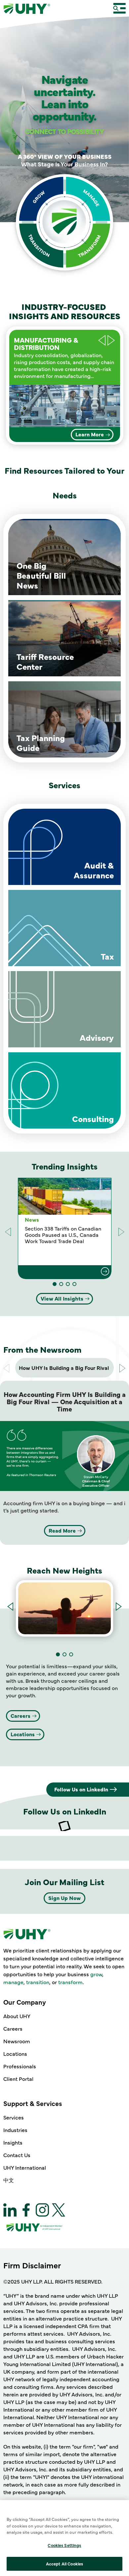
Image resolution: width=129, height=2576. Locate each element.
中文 (9, 2180)
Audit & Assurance (94, 870)
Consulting (93, 1119)
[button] (111, 340)
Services (14, 2117)
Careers (21, 1715)
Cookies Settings (64, 2545)
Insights (13, 2142)
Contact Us (17, 2155)
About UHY (17, 2016)
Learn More (90, 434)
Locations (23, 1734)
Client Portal (18, 2079)
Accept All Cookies (64, 2563)
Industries (15, 2130)
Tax (107, 956)
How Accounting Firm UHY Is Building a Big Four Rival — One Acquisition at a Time (65, 1401)
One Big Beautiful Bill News (41, 575)
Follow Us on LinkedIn (81, 1789)
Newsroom (17, 2041)
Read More (62, 1530)
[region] (64, 2538)
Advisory (97, 1037)
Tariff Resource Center (45, 661)
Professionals (20, 2066)
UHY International (25, 2167)
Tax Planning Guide (41, 743)
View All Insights (62, 1298)
